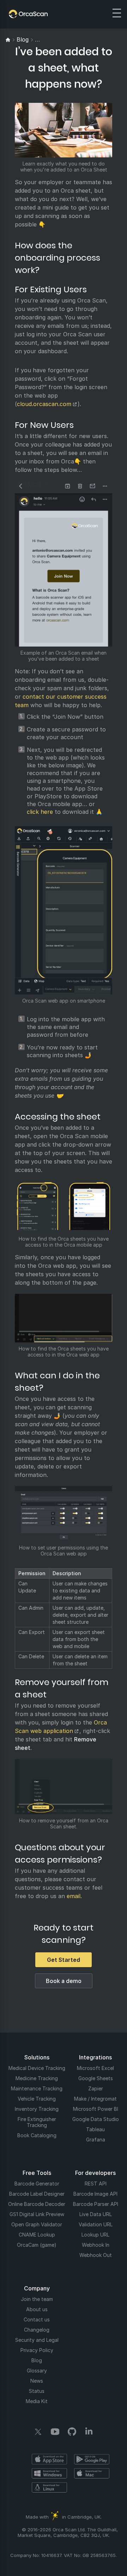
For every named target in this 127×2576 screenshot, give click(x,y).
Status (37, 2391)
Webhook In (96, 2245)
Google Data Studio (96, 2119)
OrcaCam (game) (37, 2245)
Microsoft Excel (95, 2068)
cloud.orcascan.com (44, 404)
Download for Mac (92, 2473)
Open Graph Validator (37, 2224)
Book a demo (64, 1981)
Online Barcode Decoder (37, 2204)
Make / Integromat (95, 2099)
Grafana (96, 2140)
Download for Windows (49, 2473)
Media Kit (37, 2401)
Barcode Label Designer (37, 2194)
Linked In (89, 2432)
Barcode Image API (95, 2194)
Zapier (96, 2088)
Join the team (37, 2299)
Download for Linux (49, 2487)
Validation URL (96, 2224)
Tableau (95, 2129)
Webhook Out (96, 2255)
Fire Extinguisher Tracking (37, 2122)
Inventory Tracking (37, 2109)
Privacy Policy (37, 2350)
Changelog (37, 2330)
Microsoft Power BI (96, 2109)
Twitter (38, 2432)
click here (40, 812)
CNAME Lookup (37, 2235)
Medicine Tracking (37, 2078)
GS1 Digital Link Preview (37, 2214)
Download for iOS (49, 2459)
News (37, 2381)
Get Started (64, 1960)
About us (37, 2309)
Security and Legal (37, 2340)
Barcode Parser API (96, 2204)
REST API (96, 2184)
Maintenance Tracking (37, 2088)
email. (74, 1896)
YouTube (55, 2432)
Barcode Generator (37, 2184)
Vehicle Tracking (37, 2099)
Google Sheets (96, 2078)
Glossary (37, 2371)
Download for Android (92, 2459)
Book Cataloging (37, 2135)
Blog (37, 2360)
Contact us (37, 2319)
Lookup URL (95, 2235)
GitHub (72, 2432)
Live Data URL (96, 2214)
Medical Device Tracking (37, 2068)
